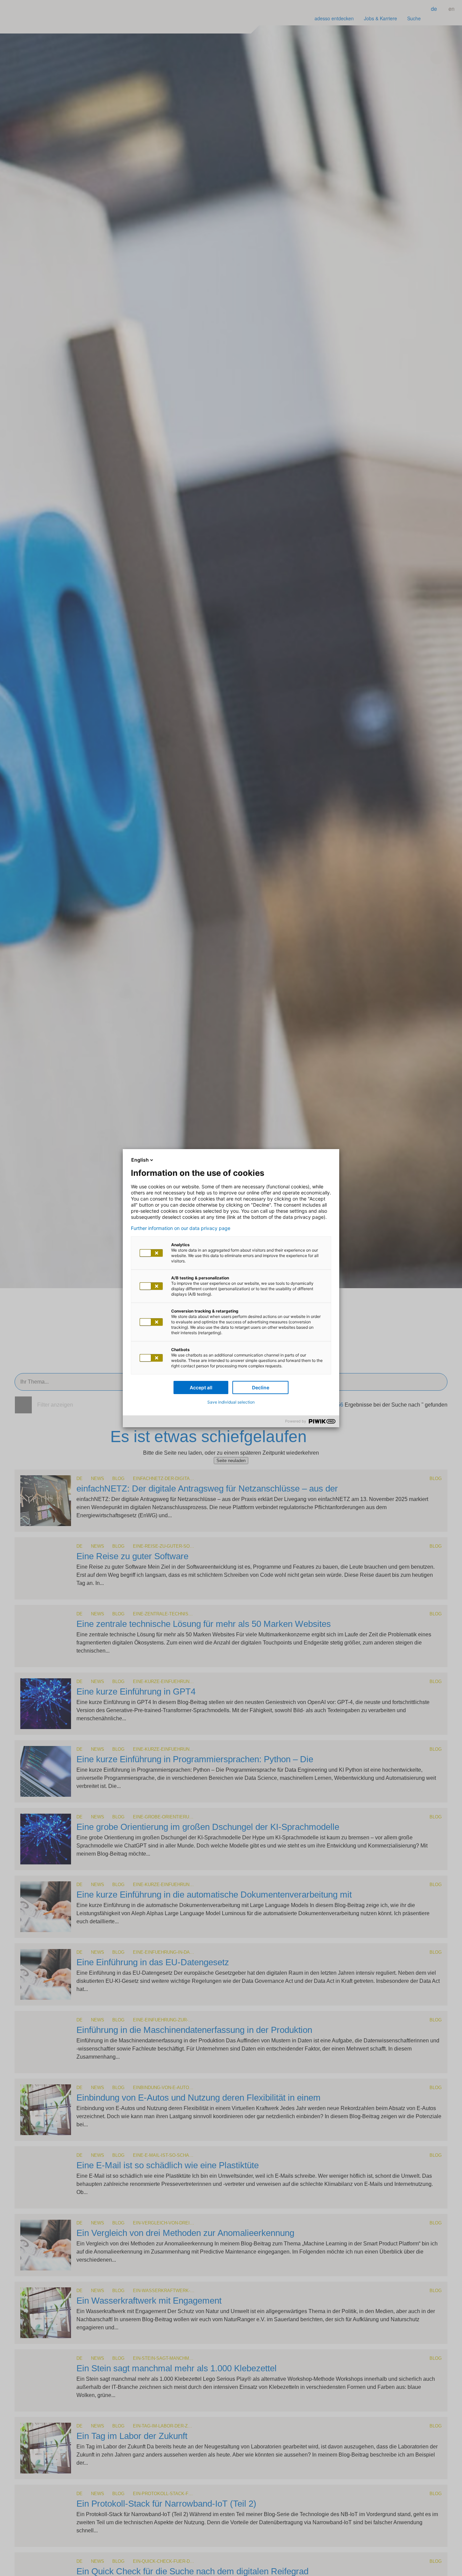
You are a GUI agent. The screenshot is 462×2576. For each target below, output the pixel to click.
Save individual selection (231, 1402)
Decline (261, 1387)
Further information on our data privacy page (181, 1228)
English (140, 1160)
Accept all (201, 1387)
